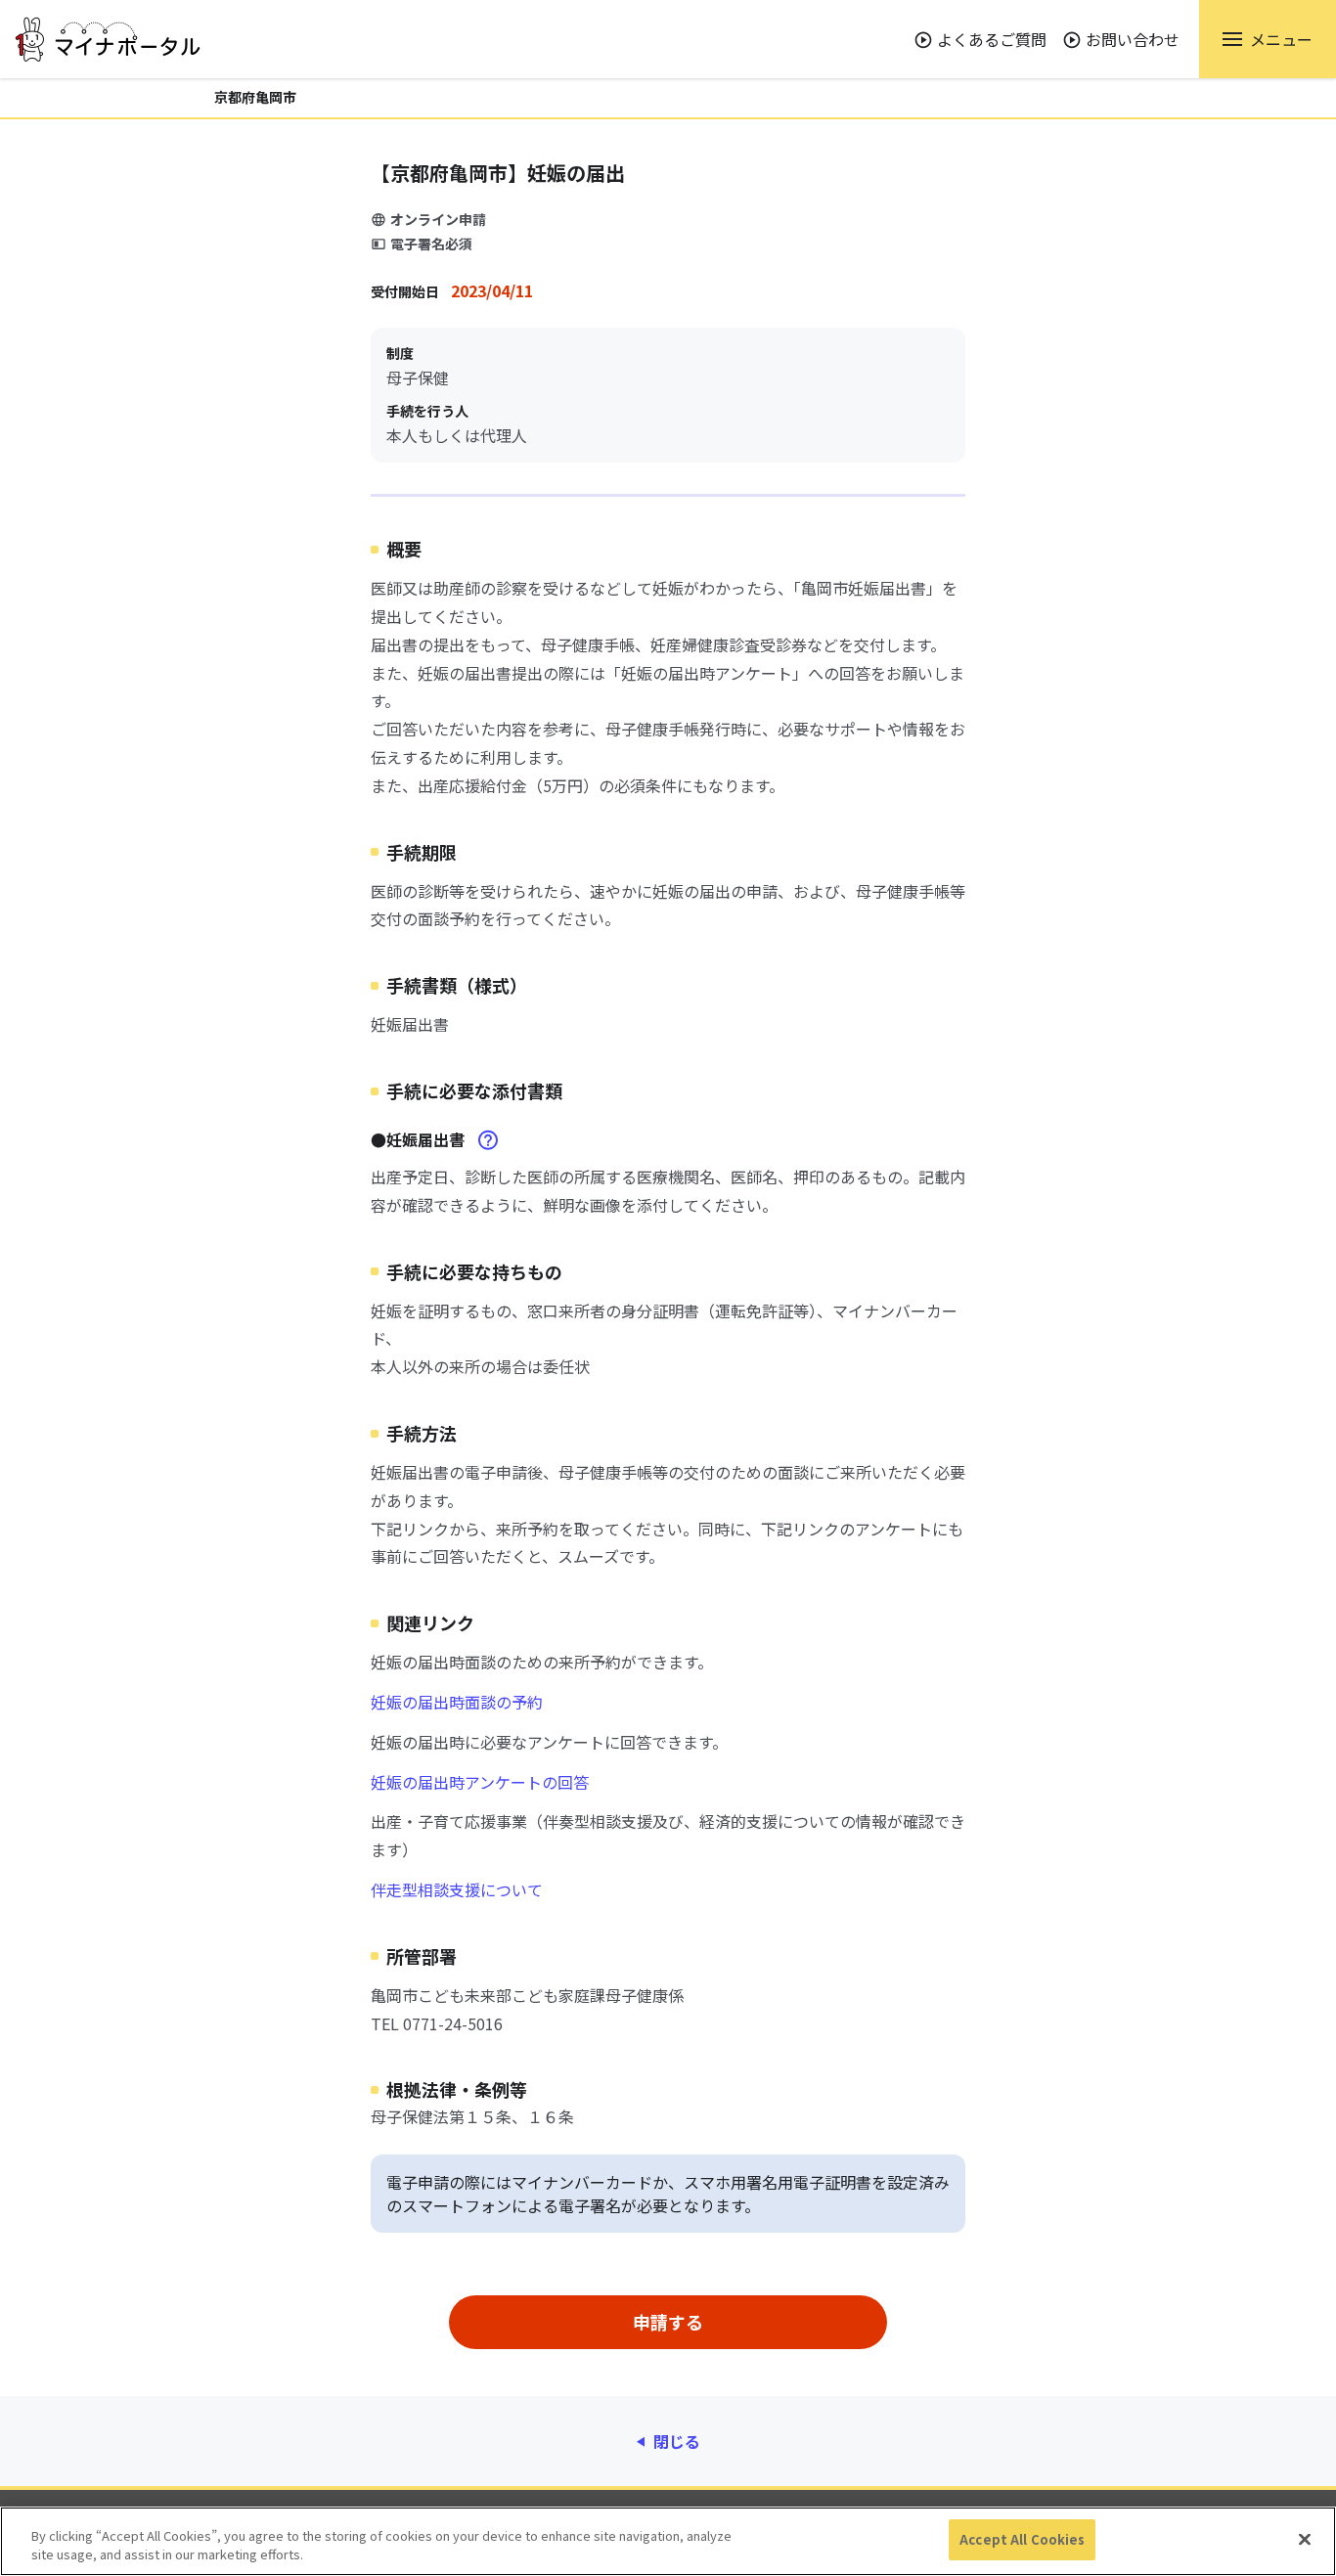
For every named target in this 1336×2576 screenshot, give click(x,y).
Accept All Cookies (1022, 2539)
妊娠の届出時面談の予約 (457, 1702)
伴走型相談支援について (457, 1889)
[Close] (1305, 2539)
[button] (1268, 39)
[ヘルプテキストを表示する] (488, 1140)
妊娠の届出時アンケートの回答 (480, 1782)
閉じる (677, 2441)
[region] (668, 2541)
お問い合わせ (1133, 39)
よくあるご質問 (992, 39)
